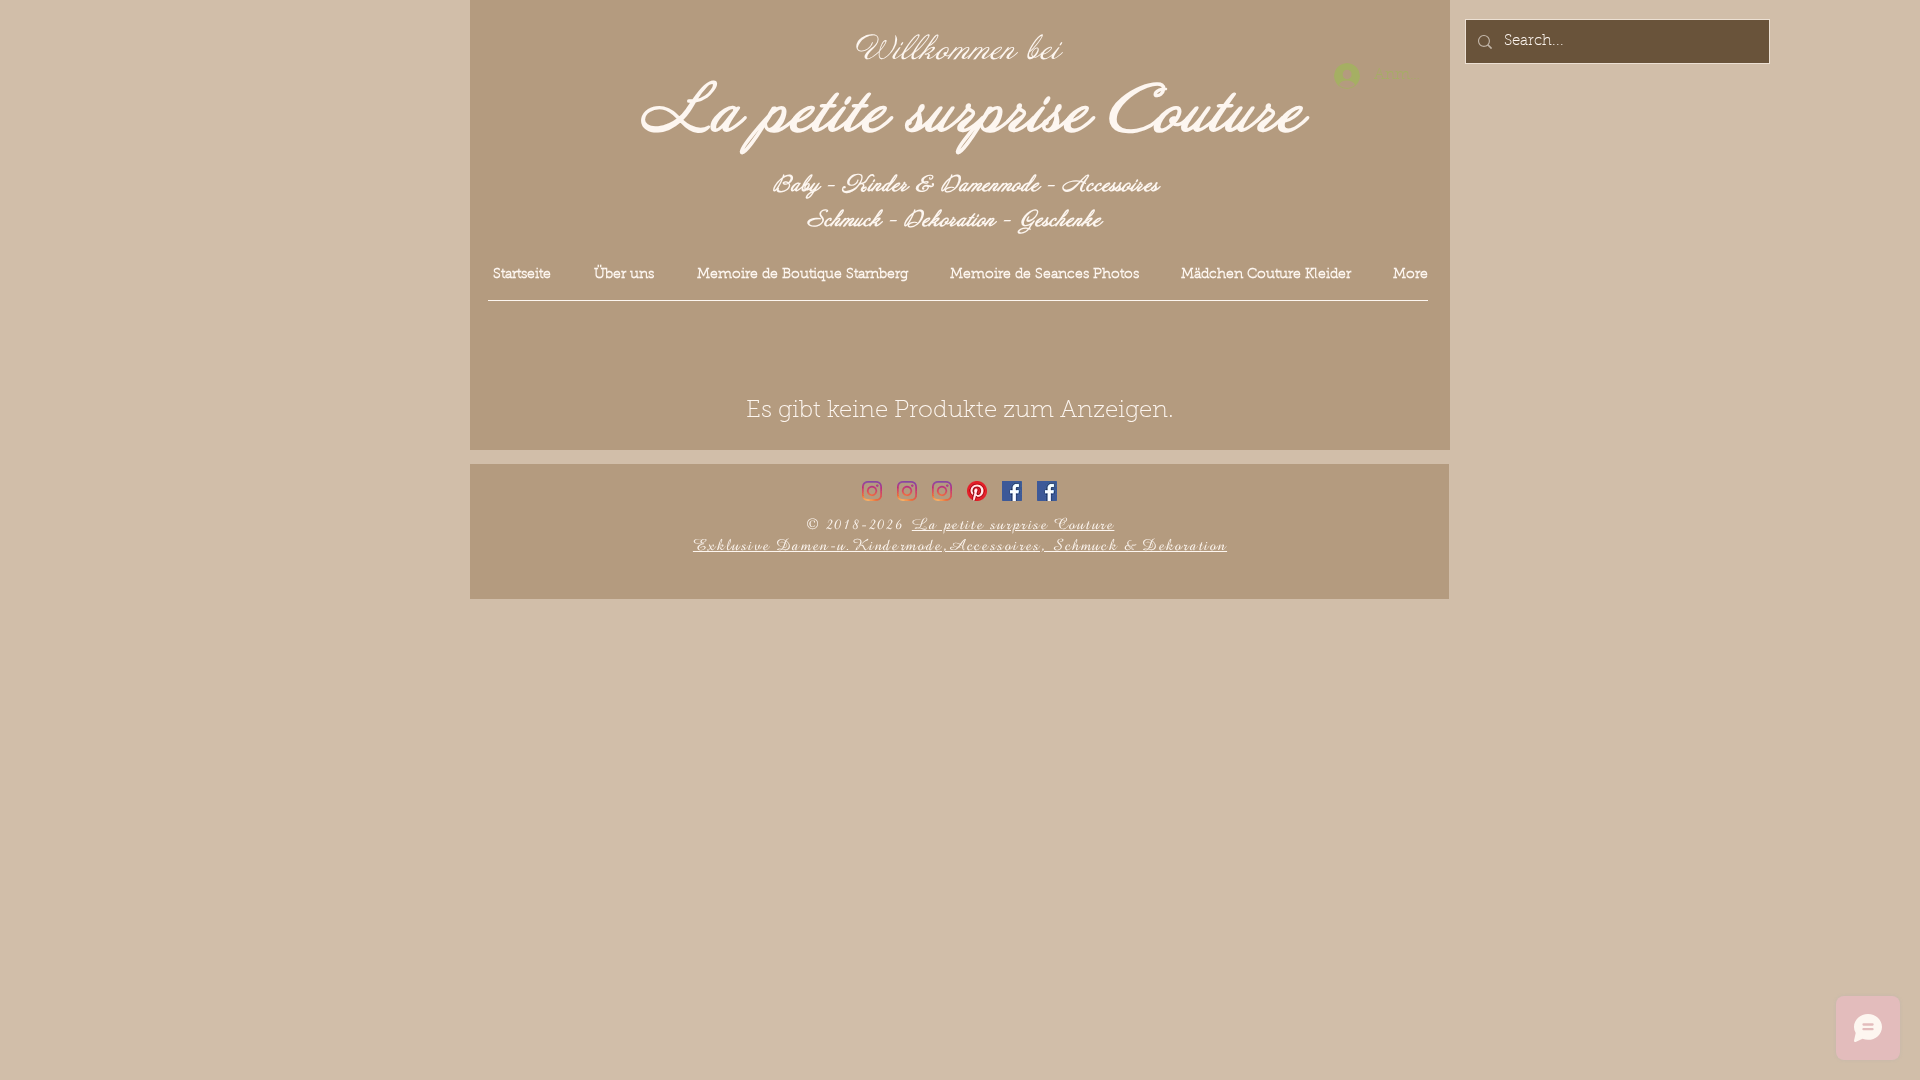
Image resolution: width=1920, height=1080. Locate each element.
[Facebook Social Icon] (1012, 491)
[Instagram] (872, 491)
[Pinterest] (977, 491)
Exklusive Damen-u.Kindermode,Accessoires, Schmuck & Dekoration (960, 545)
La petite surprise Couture (971, 113)
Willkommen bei (958, 50)
